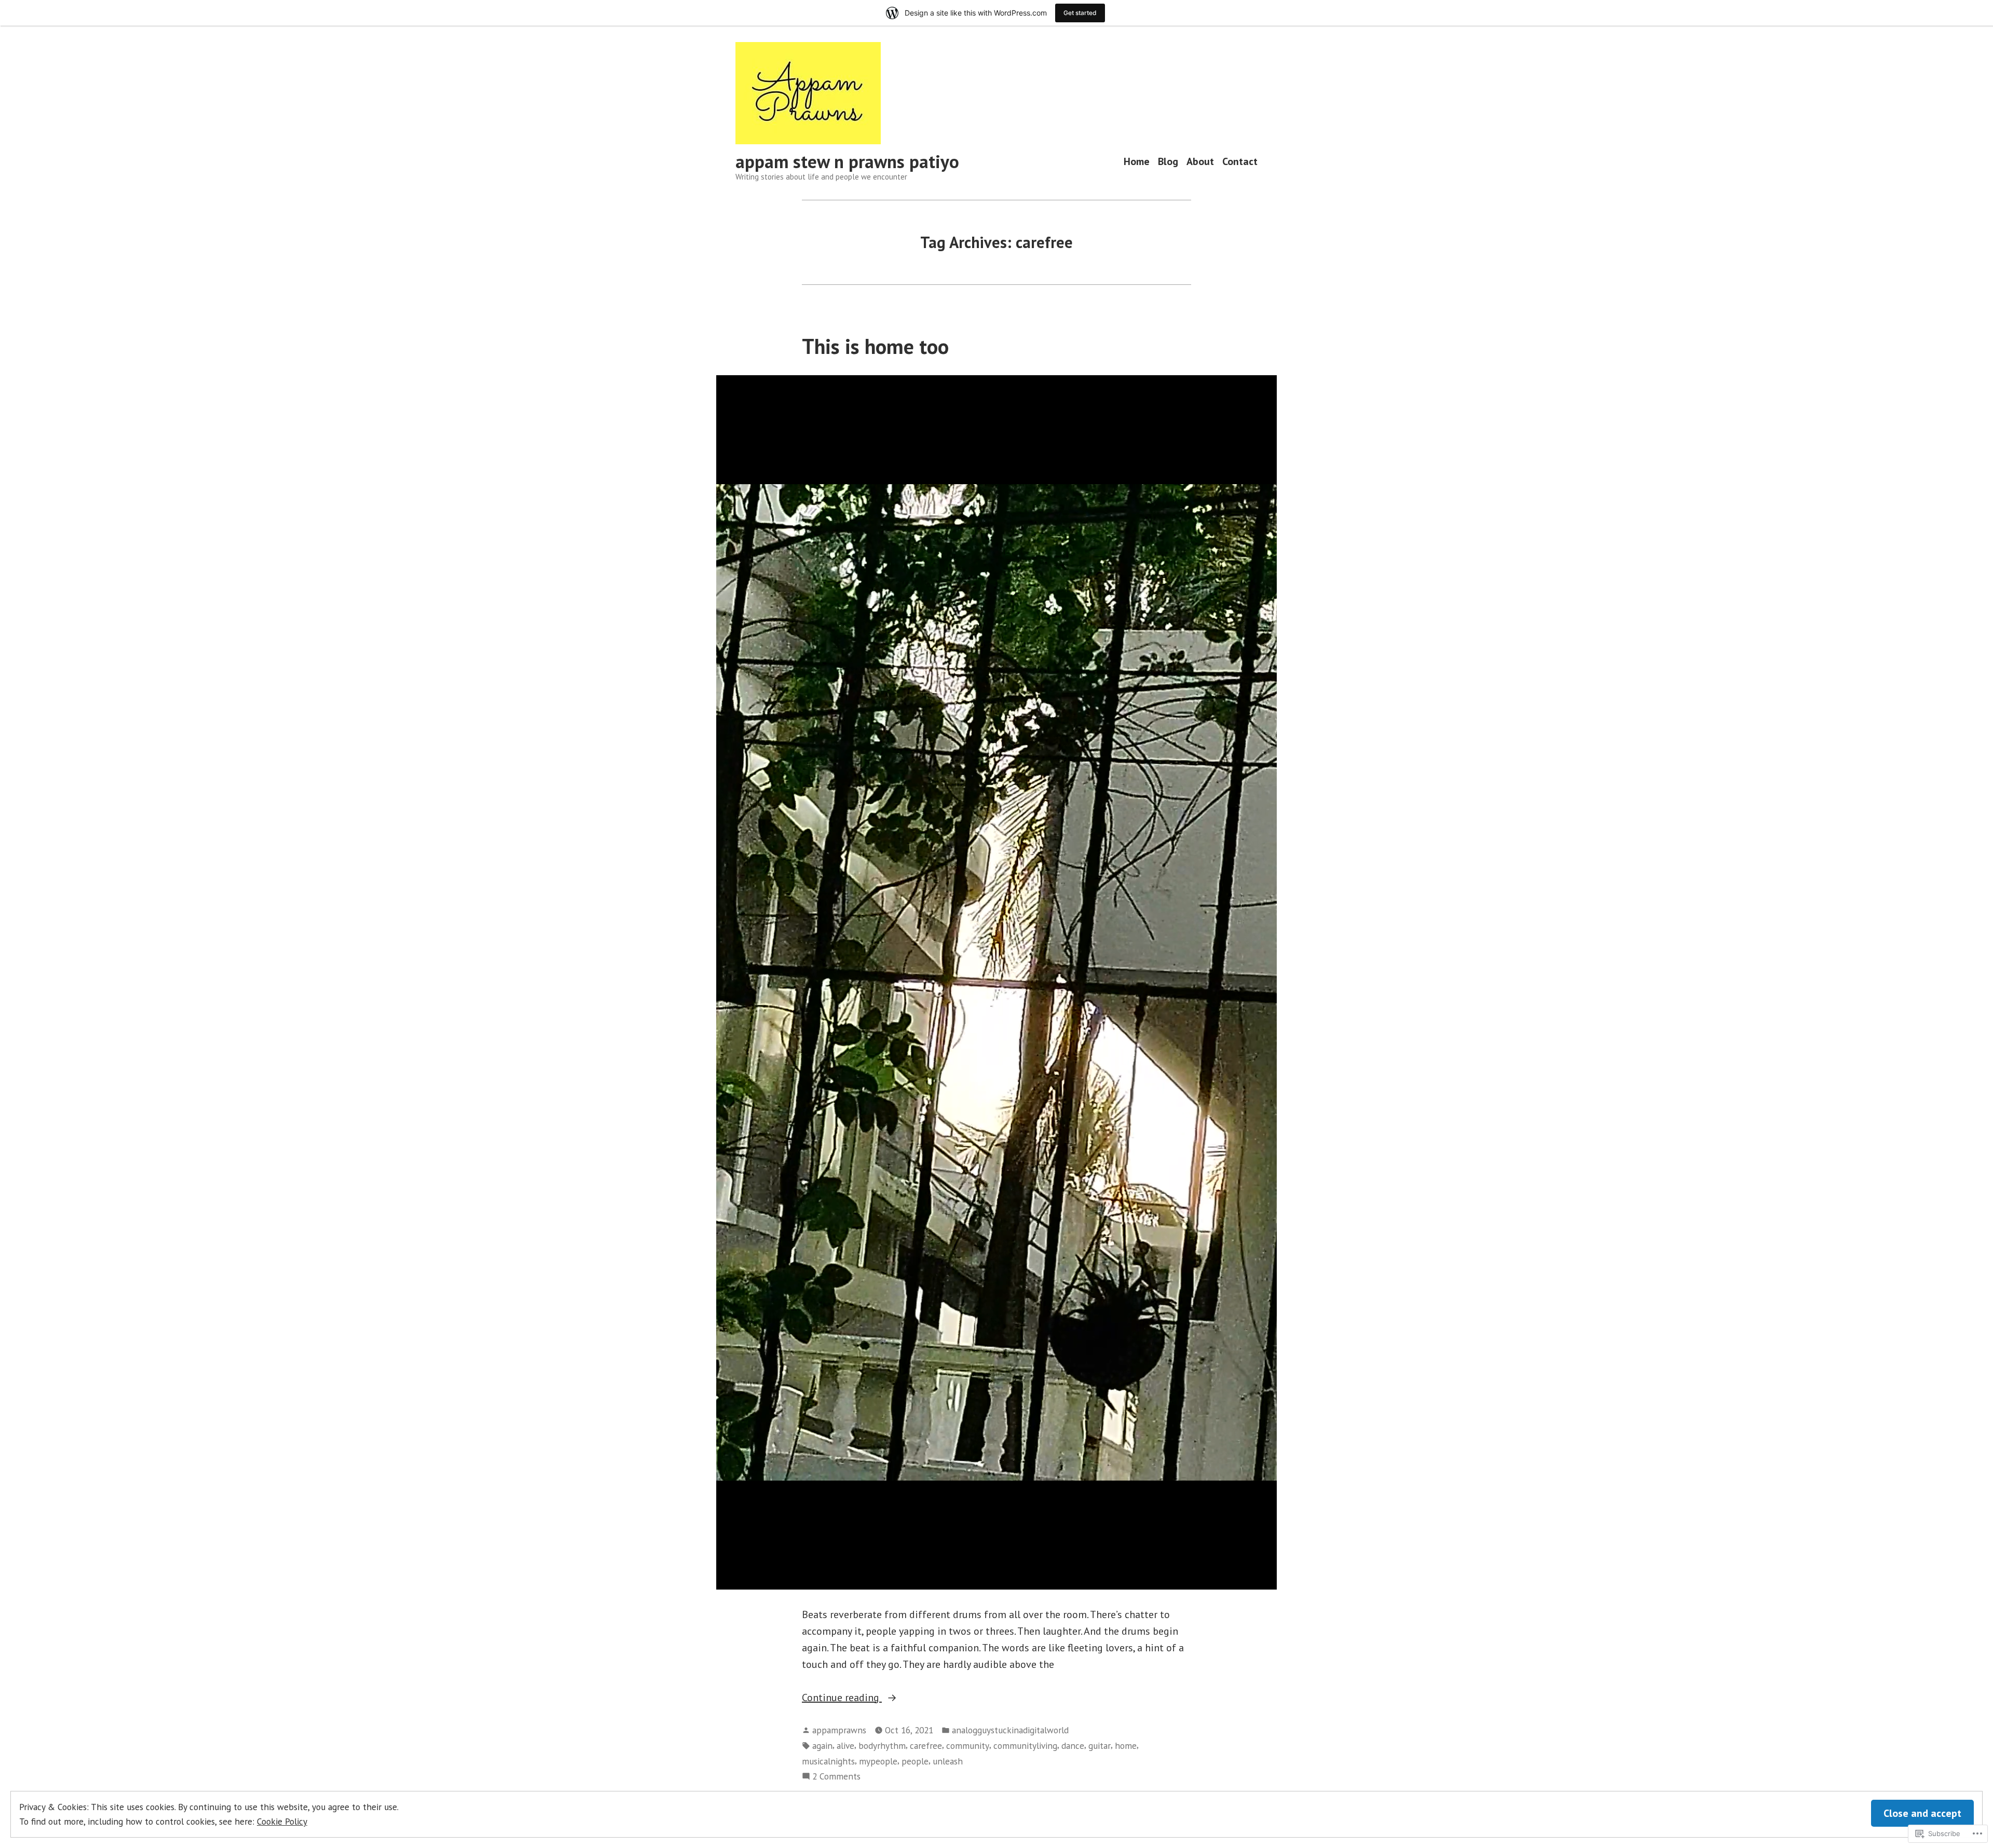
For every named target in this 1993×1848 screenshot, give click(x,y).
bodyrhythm (882, 1746)
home (1126, 1746)
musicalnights (828, 1761)
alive (845, 1746)
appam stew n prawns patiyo (847, 161)
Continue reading (842, 1698)
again (822, 1746)
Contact (1240, 162)
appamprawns (839, 1730)
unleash (948, 1761)
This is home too (875, 346)
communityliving (1025, 1746)
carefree (926, 1746)
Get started (1080, 13)
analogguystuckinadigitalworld (1010, 1730)
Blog (1168, 162)
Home (1137, 162)
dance (1073, 1746)
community (968, 1746)
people (915, 1761)
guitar (1100, 1746)
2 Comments (836, 1777)
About (1200, 162)
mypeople (878, 1761)
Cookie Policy (282, 1821)
